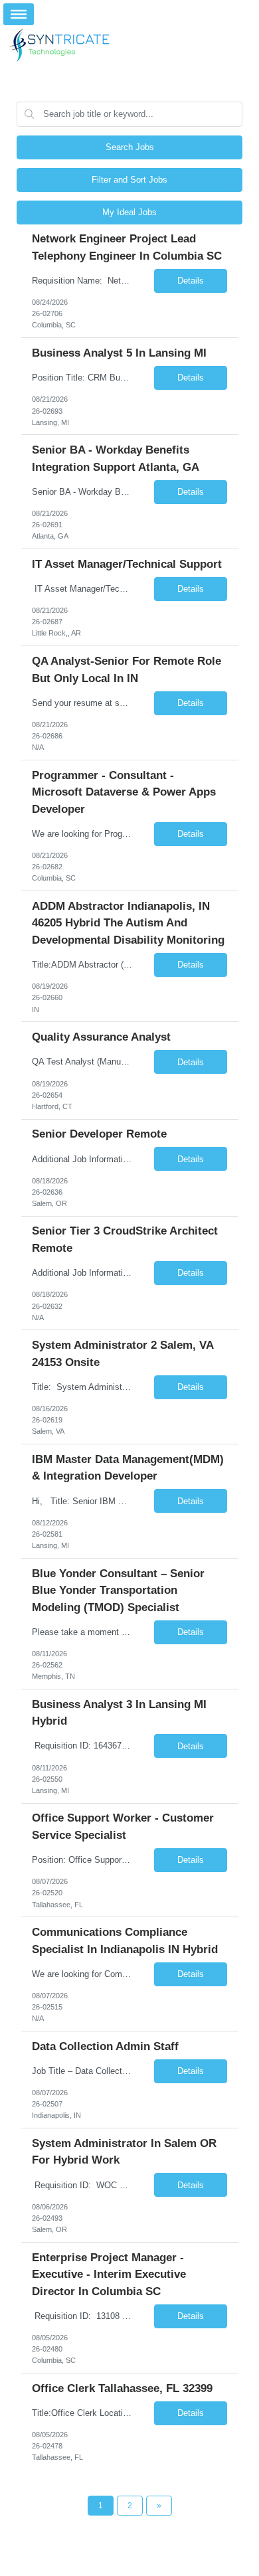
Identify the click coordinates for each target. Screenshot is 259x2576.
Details (191, 281)
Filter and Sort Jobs (129, 180)
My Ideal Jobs (129, 212)
